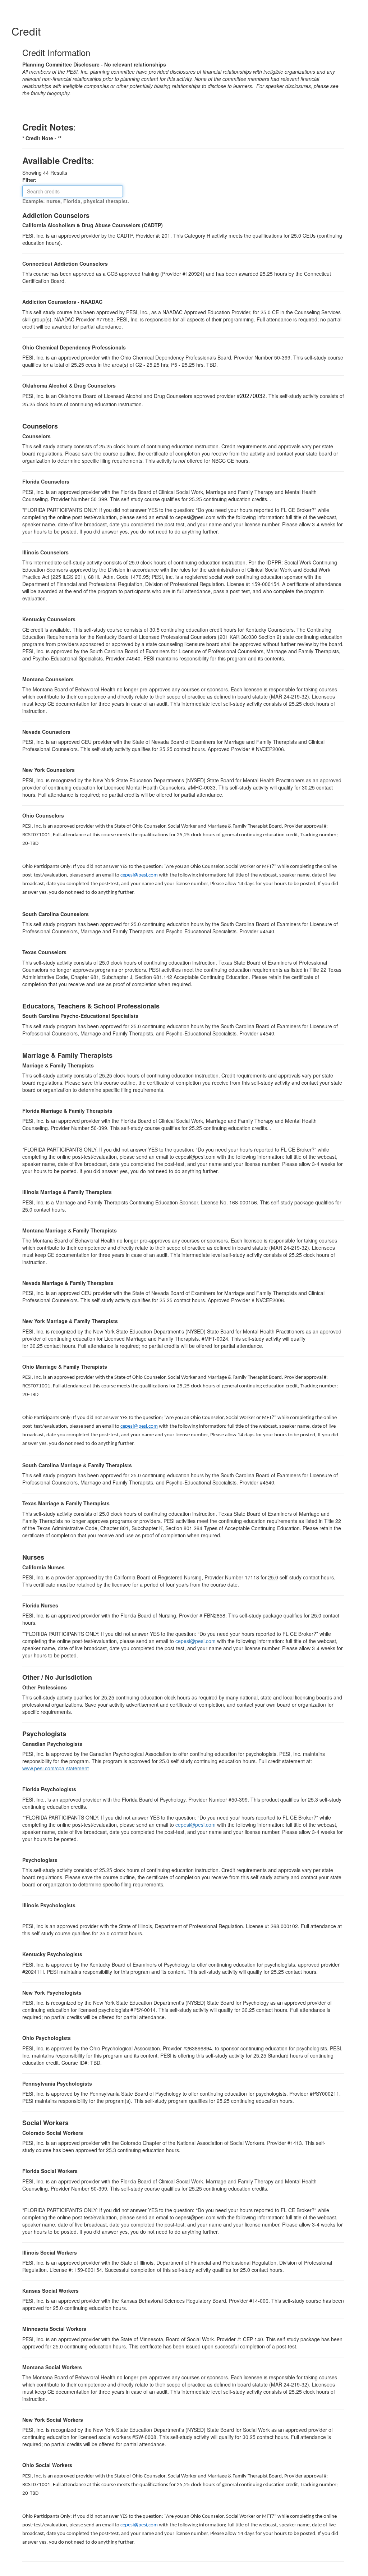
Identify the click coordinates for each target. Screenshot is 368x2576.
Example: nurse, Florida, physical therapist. (76, 201)
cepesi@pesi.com (139, 875)
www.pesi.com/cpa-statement (56, 1768)
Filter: (32, 180)
